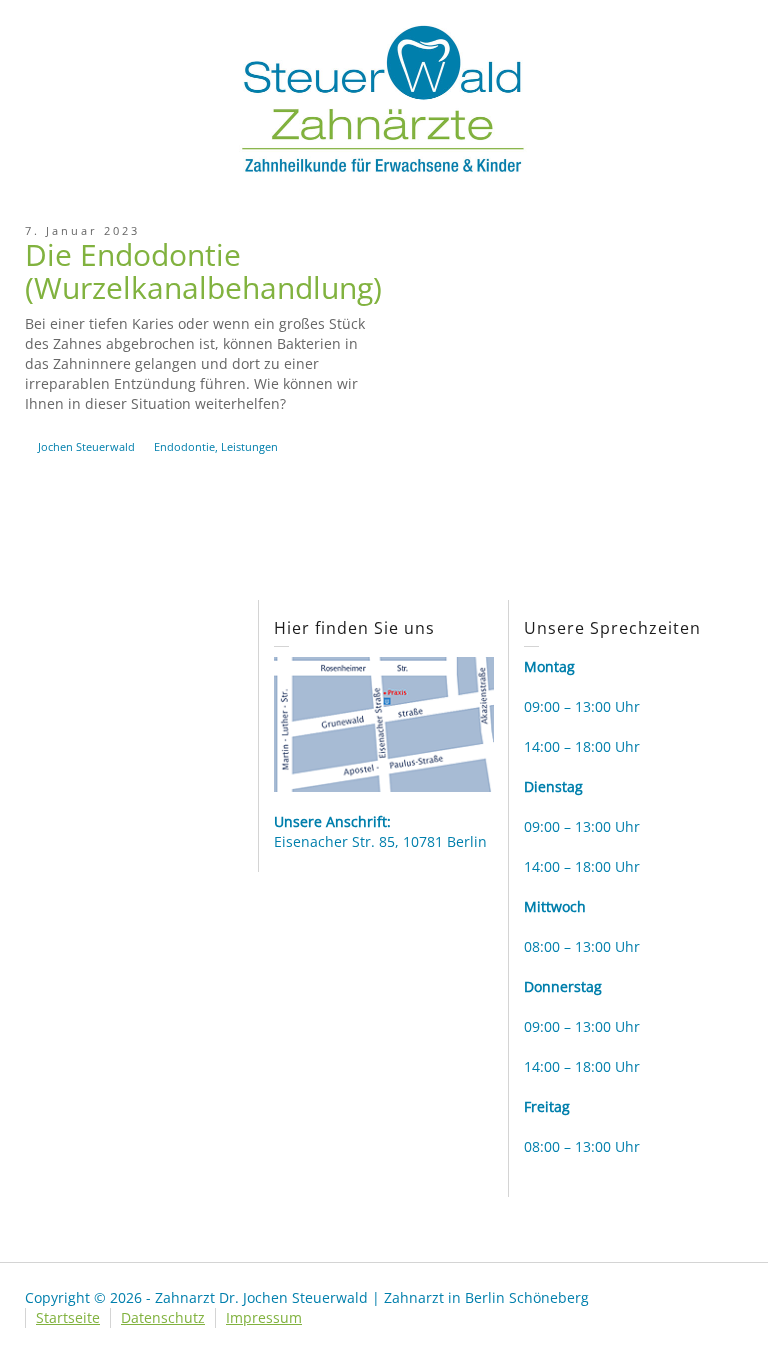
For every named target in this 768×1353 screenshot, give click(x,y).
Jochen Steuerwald (86, 446)
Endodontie (184, 446)
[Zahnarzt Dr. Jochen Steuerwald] (384, 97)
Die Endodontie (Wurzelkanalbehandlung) (203, 271)
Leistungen (249, 446)
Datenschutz (163, 1317)
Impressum (264, 1317)
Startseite (68, 1317)
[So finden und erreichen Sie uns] (383, 722)
